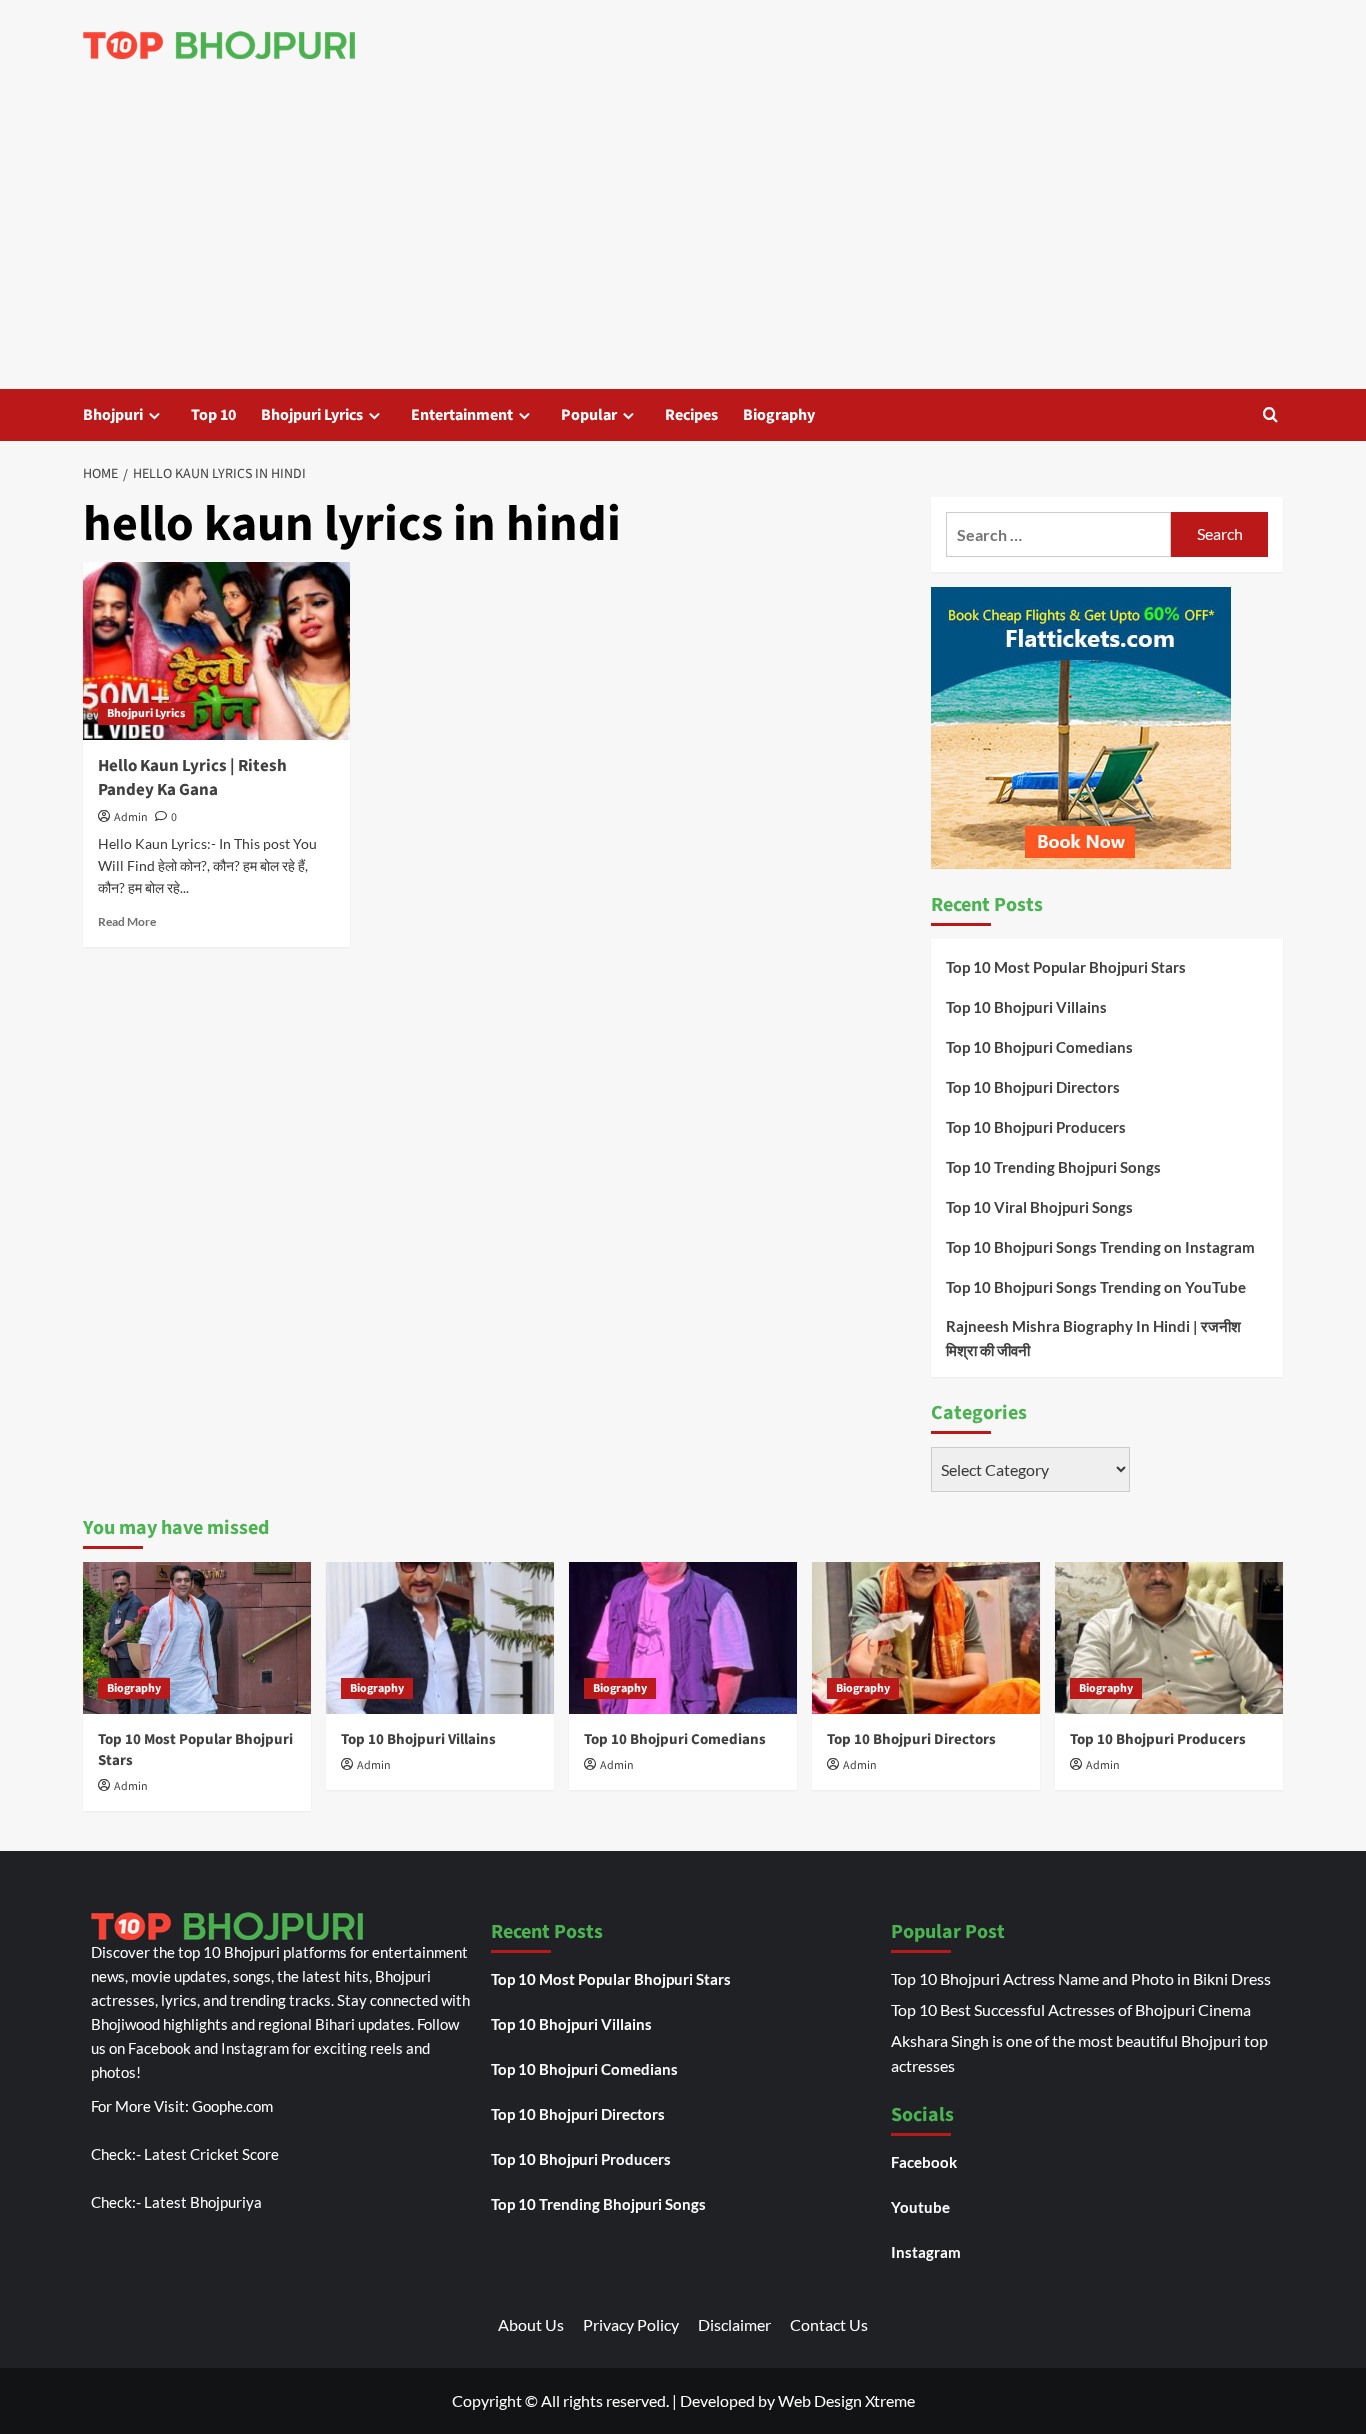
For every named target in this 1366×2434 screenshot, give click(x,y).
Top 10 (213, 415)
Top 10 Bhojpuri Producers (1036, 1127)
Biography (779, 415)
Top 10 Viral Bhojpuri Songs (1039, 1207)
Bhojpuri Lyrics (312, 415)
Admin (131, 817)
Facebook (924, 2162)
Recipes (691, 415)
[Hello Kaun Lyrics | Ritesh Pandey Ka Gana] (216, 651)
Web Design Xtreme (846, 2400)
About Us (531, 2324)
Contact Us (829, 2324)
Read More (127, 921)
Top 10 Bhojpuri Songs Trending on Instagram (1100, 1247)
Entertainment (462, 415)
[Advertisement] (683, 239)
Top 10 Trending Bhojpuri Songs (1053, 1167)
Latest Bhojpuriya (203, 2202)
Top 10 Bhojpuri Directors (1033, 1087)
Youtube (920, 2207)
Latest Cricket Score (211, 2154)
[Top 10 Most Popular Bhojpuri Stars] (197, 1638)
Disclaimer (734, 2324)
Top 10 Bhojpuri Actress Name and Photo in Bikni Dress (1081, 1978)
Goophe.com (232, 2106)
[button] (1270, 414)
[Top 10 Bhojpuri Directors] (926, 1638)
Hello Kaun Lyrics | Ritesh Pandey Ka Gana (192, 778)
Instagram (926, 2252)
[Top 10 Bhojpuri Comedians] (683, 1638)
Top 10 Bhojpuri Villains (1026, 1007)
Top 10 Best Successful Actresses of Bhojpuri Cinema (1071, 2009)
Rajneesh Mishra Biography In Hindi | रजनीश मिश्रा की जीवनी (1093, 1338)
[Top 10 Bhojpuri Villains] (440, 1638)
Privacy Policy (631, 2324)
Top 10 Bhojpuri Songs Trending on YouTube (1096, 1287)
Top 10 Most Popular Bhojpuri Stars (1066, 967)
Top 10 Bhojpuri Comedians (1039, 1047)
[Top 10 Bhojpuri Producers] (1169, 1638)
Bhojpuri (113, 415)
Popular (589, 415)
